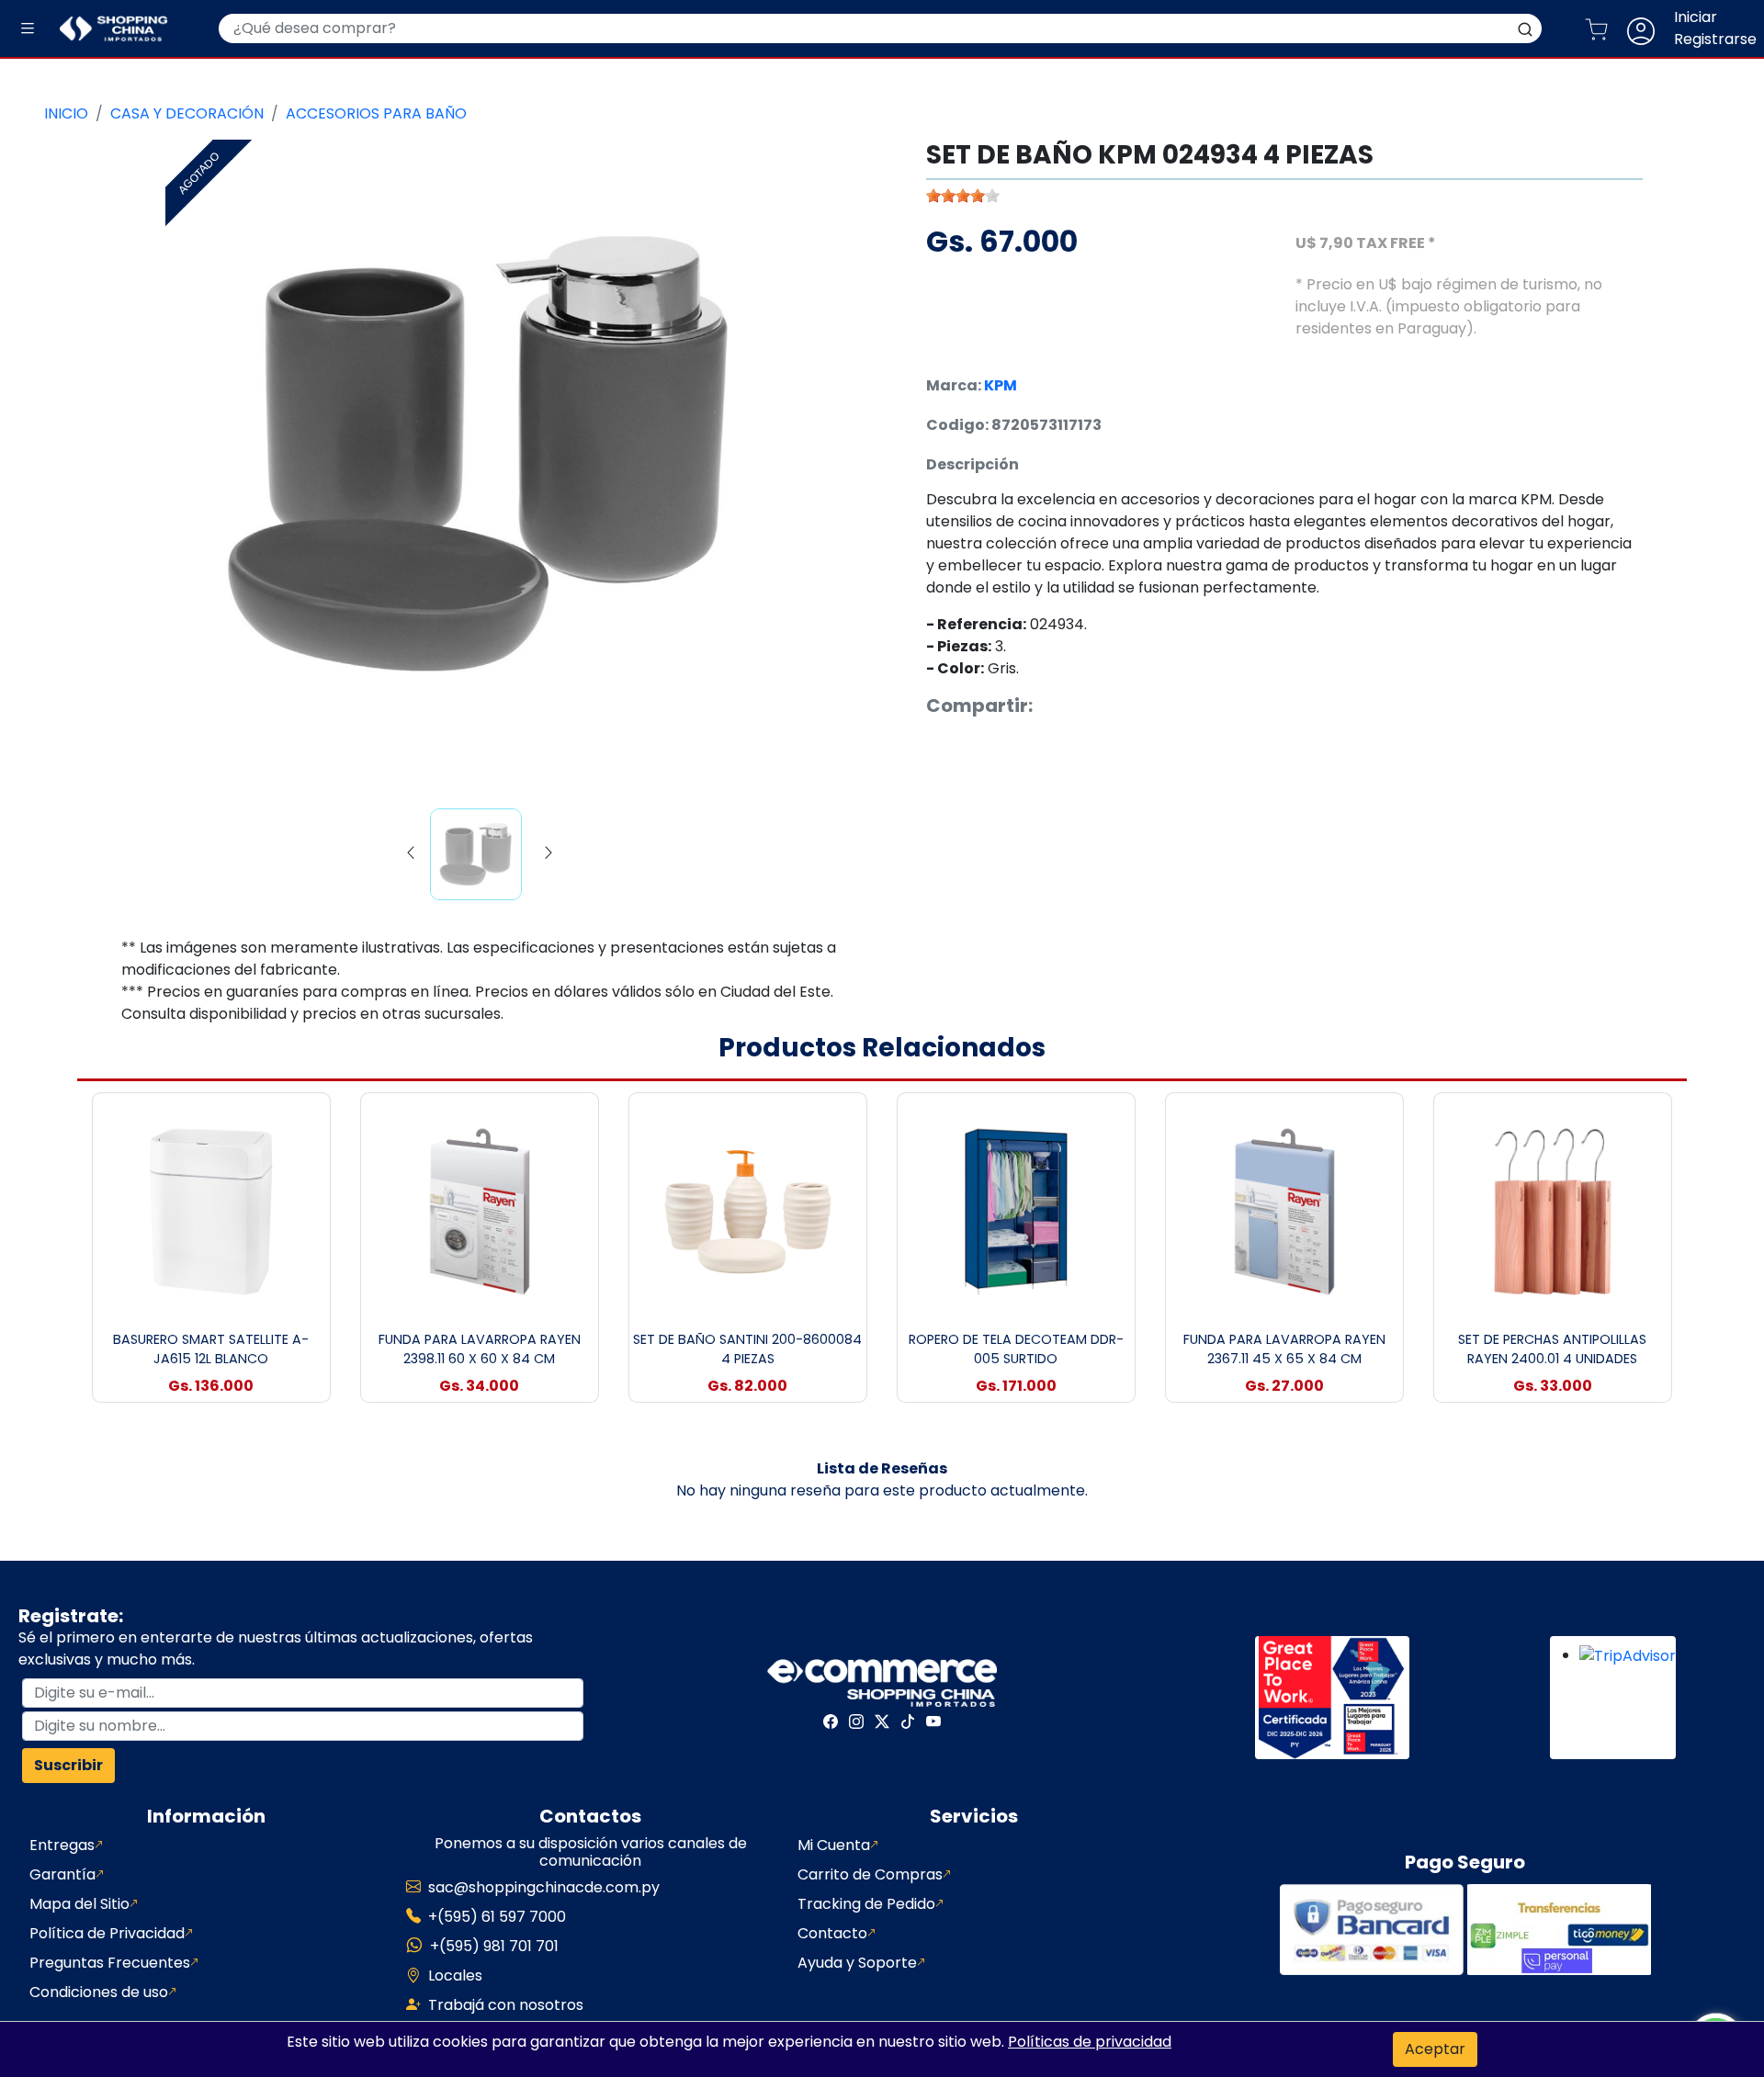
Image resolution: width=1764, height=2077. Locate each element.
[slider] (963, 196)
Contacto (832, 1933)
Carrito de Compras (870, 1874)
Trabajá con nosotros (506, 2005)
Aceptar (1435, 2049)
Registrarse (1715, 39)
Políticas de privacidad (1090, 2042)
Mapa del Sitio (79, 1904)
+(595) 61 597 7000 (497, 1917)
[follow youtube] (933, 1721)
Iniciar (1696, 17)
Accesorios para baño (376, 113)
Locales (455, 1975)
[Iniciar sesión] (1648, 28)
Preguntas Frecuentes (110, 1963)
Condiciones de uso (99, 1992)
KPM (1001, 385)
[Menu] (28, 29)
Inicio (66, 113)
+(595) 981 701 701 (494, 1946)
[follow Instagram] (856, 1721)
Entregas (62, 1845)
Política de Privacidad (107, 1933)
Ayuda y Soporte (857, 1963)
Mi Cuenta (834, 1845)
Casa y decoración (187, 113)
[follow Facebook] (831, 1721)
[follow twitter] (882, 1721)
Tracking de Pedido (866, 1904)
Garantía (62, 1874)
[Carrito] (1604, 28)
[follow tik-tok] (908, 1721)
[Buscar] (1525, 28)
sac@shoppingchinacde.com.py (544, 1887)
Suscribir (68, 1765)
